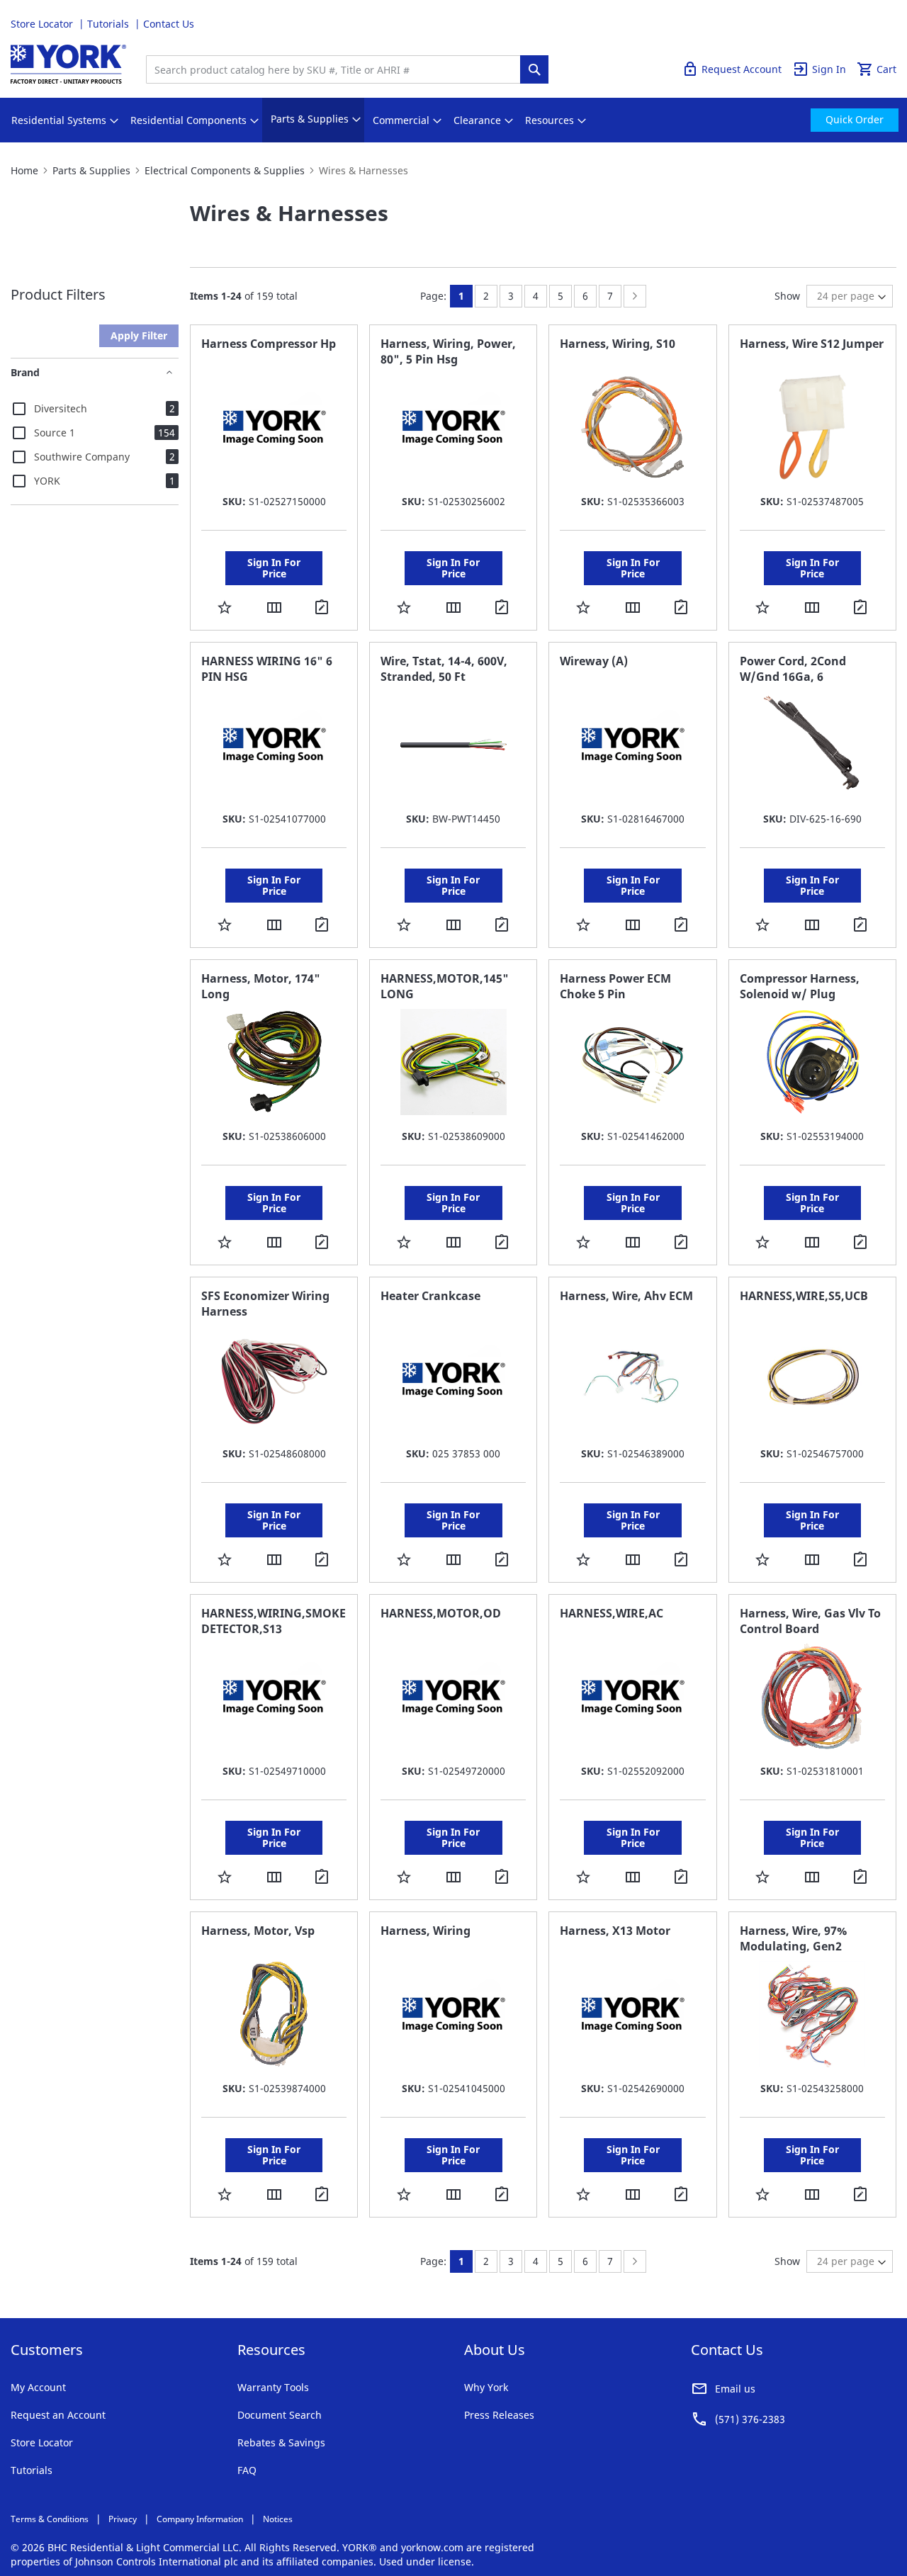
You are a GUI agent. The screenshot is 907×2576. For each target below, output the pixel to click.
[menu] (453, 120)
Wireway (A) (594, 661)
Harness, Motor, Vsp (258, 1931)
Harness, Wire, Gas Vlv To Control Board (810, 1621)
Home (24, 170)
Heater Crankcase (430, 1296)
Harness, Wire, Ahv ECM (626, 1296)
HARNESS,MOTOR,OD (441, 1613)
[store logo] (68, 64)
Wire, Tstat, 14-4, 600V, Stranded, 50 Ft (444, 669)
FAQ (247, 2470)
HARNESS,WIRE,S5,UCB (804, 1296)
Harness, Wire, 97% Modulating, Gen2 (793, 1938)
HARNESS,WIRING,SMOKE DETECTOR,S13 (274, 1621)
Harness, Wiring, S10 (618, 344)
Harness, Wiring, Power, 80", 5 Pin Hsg (448, 351)
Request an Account (58, 2415)
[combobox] (337, 69)
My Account (38, 2387)
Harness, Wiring (426, 1931)
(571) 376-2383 (750, 2419)
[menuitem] (59, 120)
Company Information (200, 2519)
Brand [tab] (25, 372)
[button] (225, 607)
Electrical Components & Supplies (225, 170)
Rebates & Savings (281, 2442)
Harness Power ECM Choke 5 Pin (615, 986)
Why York (486, 2387)
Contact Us (169, 24)
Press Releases (499, 2415)
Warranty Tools (273, 2387)
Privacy (123, 2519)
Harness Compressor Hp (269, 344)
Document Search (280, 2415)
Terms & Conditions (50, 2519)
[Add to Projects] (324, 608)
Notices (278, 2519)
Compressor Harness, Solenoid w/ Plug (800, 986)
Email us (735, 2389)
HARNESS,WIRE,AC (612, 1613)
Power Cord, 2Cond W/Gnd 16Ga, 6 (793, 669)
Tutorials (109, 24)
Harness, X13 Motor (615, 1931)
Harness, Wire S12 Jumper (812, 344)
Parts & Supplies (91, 170)
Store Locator (43, 24)
